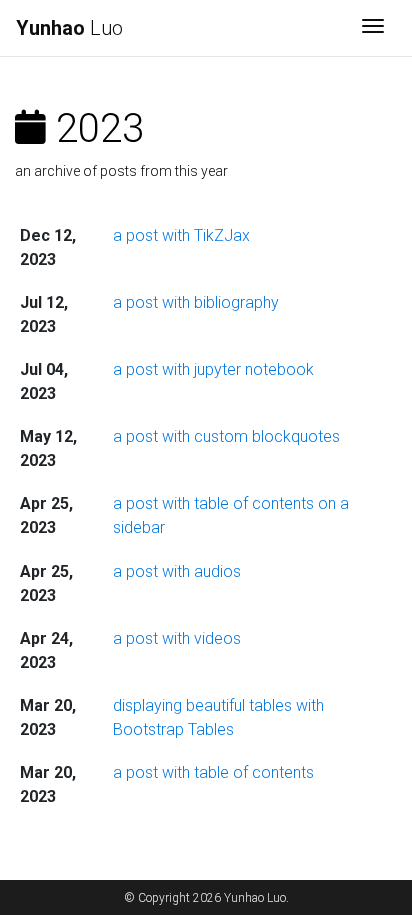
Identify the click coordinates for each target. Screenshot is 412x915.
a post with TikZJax (181, 235)
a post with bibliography (196, 302)
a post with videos (177, 638)
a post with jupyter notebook (213, 369)
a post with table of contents (213, 772)
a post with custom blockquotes (226, 436)
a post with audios (177, 571)
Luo (69, 28)
